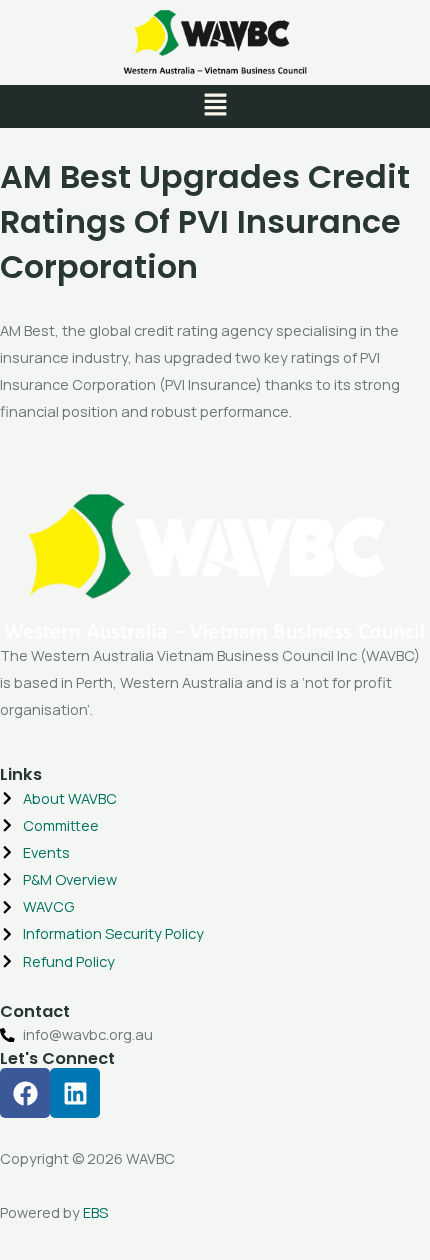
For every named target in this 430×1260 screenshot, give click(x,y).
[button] (215, 106)
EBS (95, 1212)
